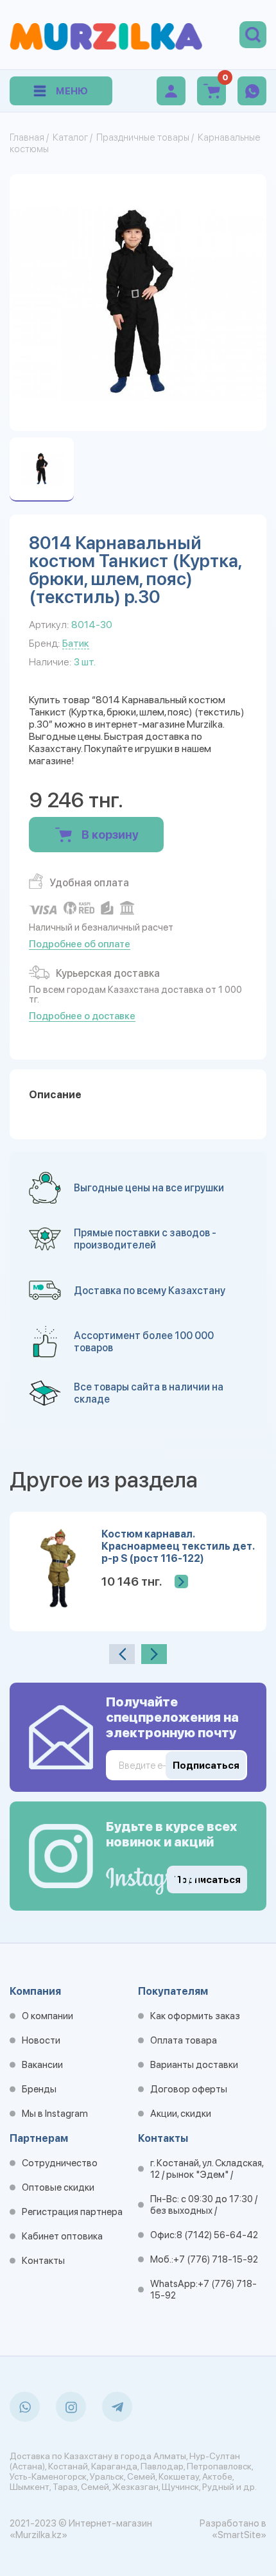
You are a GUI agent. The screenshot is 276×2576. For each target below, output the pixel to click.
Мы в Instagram (55, 2114)
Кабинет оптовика (62, 2236)
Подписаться (207, 1880)
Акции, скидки (181, 2114)
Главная (27, 137)
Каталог (70, 137)
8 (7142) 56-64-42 (217, 2235)
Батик (76, 643)
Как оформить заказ (195, 2016)
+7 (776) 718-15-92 (216, 2259)
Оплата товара (184, 2040)
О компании (47, 2016)
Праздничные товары (143, 137)
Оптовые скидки (58, 2187)
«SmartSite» (239, 2535)
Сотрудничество (60, 2163)
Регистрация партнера (72, 2212)
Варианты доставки (194, 2065)
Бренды (39, 2089)
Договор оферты (189, 2089)
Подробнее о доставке (82, 1016)
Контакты (43, 2261)
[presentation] (122, 1654)
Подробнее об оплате (80, 944)
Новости (41, 2040)
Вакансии (42, 2065)
